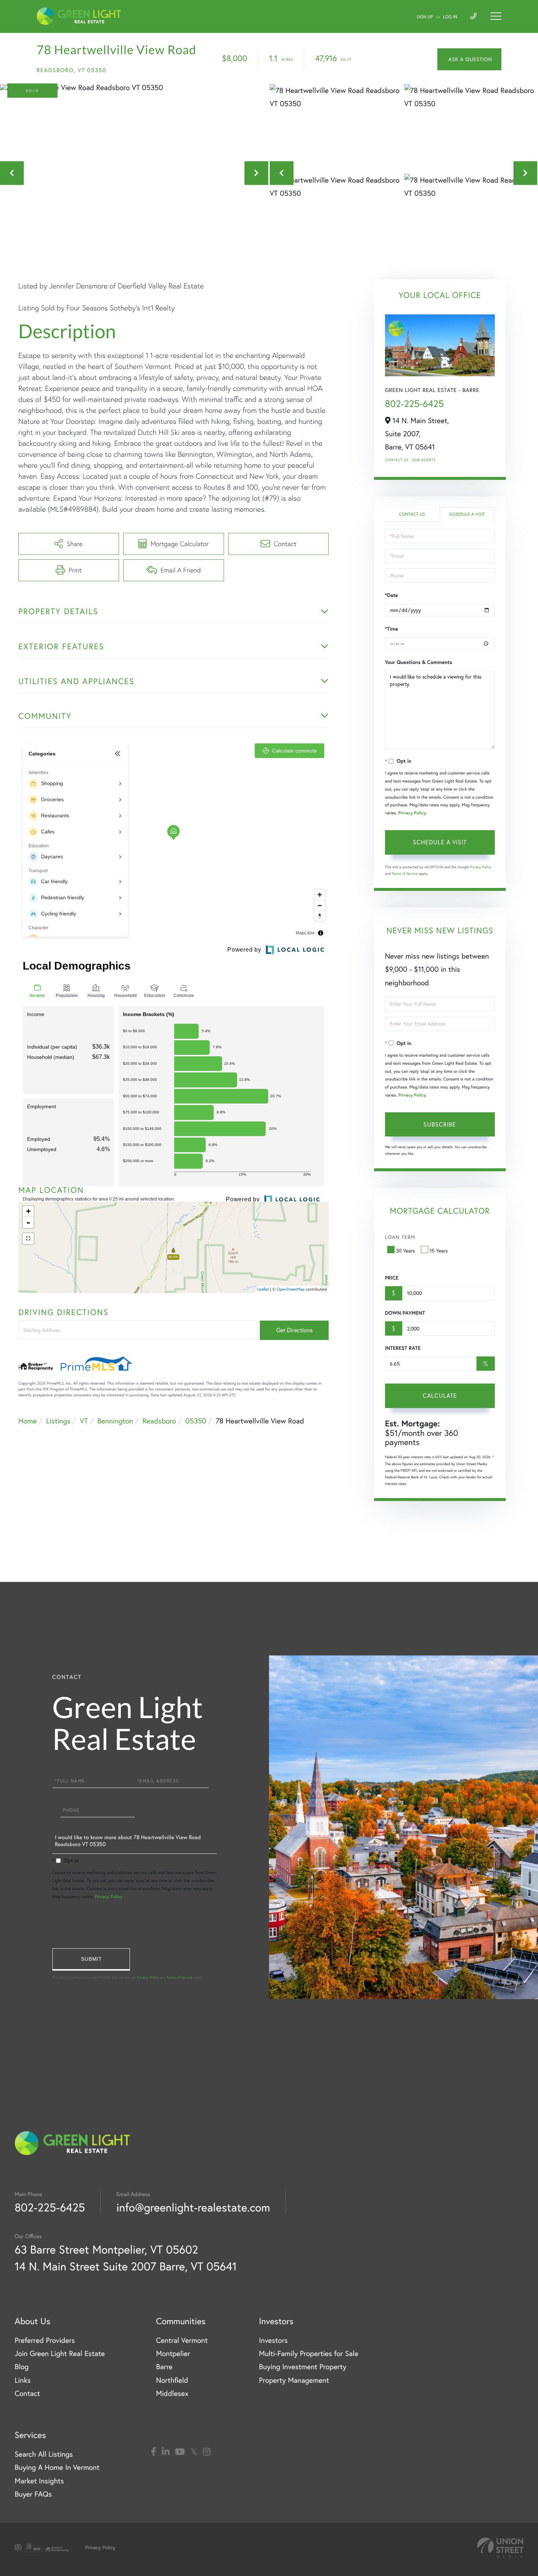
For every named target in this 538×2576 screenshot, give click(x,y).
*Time (392, 629)
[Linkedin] (166, 2452)
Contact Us (397, 460)
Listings (58, 1421)
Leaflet (263, 1289)
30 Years (406, 1251)
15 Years (439, 1251)
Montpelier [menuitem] (173, 2354)
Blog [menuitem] (22, 2367)
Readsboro (159, 1421)
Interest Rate (403, 1348)
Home (27, 1421)
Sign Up (425, 17)
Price (392, 1278)
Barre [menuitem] (164, 2367)
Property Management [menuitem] (294, 2380)
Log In (450, 17)
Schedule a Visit (467, 514)
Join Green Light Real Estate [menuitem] (60, 2354)
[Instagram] (207, 2452)
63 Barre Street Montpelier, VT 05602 (106, 2249)
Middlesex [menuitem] (172, 2394)
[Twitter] (194, 2452)
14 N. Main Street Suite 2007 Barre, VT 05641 (126, 2266)
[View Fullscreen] (28, 1239)
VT (84, 1421)
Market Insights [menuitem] (39, 2481)
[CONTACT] (469, 59)
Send (91, 1959)
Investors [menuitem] (273, 2340)
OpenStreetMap (291, 1289)
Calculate (440, 1396)
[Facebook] (154, 2452)
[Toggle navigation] (496, 16)
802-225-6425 (414, 404)
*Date (392, 595)
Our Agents (424, 460)
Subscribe (440, 1124)
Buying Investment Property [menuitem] (302, 2367)
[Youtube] (180, 2452)
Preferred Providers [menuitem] (45, 2340)
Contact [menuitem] (27, 2394)
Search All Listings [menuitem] (44, 2454)
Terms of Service (405, 873)
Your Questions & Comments (419, 662)
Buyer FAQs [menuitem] (33, 2494)
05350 (196, 1421)
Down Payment (405, 1313)
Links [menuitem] (23, 2380)
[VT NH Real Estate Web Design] (500, 2548)
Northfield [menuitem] (172, 2380)
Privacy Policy (412, 813)
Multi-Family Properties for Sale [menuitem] (309, 2354)
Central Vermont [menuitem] (182, 2340)
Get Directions (294, 1330)
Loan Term (400, 1237)
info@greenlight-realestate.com (193, 2207)
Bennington (115, 1421)
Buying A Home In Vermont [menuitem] (57, 2467)
